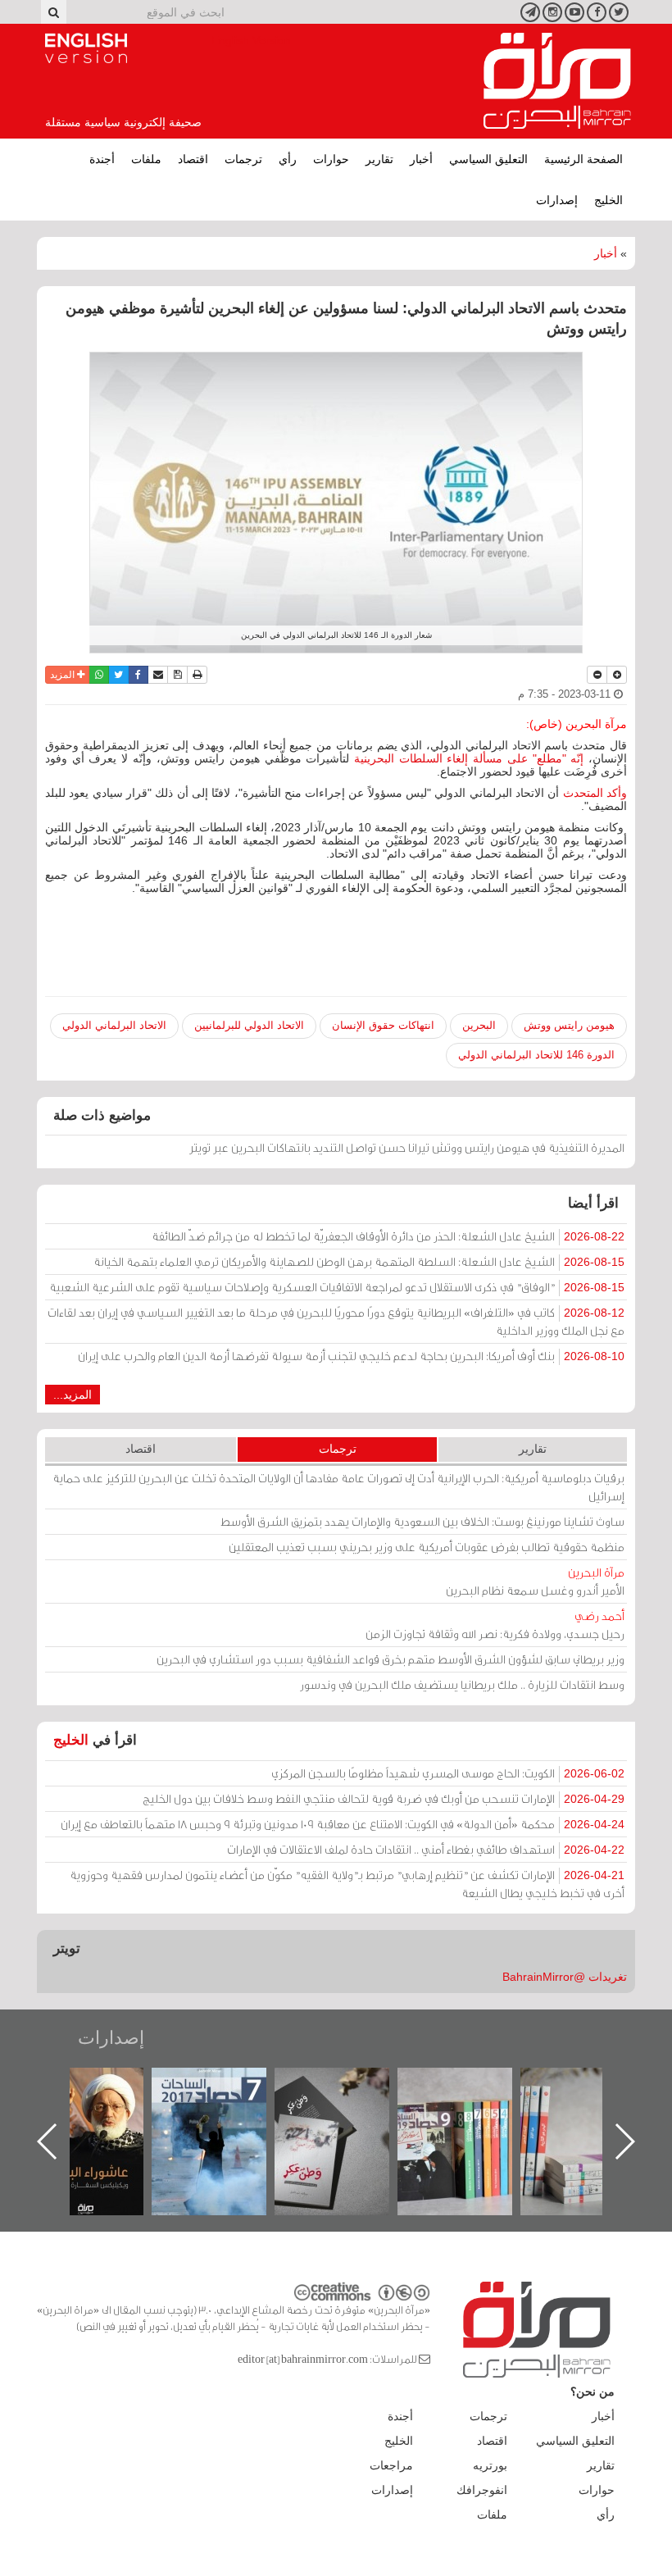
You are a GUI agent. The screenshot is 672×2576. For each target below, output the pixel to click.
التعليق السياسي (488, 159)
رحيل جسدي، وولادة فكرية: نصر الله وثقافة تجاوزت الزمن (495, 1625)
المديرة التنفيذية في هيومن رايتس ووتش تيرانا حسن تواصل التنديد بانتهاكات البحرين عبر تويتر (407, 1147)
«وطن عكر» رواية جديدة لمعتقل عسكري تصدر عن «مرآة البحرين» (471, 2115)
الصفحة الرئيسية (583, 159)
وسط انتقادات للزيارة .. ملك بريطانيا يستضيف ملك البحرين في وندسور (462, 1684)
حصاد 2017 (348, 2085)
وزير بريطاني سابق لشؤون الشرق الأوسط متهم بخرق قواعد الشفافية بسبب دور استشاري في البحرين (390, 1659)
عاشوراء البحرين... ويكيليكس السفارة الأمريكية (226, 2105)
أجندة (102, 159)
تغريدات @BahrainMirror (565, 1977)
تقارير (379, 159)
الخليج (608, 200)
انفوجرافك (482, 2490)
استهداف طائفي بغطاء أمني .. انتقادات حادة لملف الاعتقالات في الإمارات (426, 1849)
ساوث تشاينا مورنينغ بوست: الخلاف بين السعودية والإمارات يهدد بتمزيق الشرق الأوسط (422, 1521)
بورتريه (490, 2465)
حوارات (331, 159)
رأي (288, 159)
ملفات (146, 159)
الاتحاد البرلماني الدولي (114, 1025)
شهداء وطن (103, 2085)
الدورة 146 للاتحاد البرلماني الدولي (536, 1055)
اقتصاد (193, 159)
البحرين (479, 1025)
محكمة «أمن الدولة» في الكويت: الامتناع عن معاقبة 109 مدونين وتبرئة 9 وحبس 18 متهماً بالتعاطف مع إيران (343, 1824)
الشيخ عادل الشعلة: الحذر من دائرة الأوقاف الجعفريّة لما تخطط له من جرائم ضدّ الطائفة (388, 1236)
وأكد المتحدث (595, 793)
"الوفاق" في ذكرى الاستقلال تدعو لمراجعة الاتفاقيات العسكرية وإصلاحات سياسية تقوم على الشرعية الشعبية (337, 1287)
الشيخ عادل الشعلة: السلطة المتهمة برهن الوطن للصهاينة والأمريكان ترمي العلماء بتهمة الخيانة (359, 1261)
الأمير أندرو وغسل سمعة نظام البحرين (535, 1581)
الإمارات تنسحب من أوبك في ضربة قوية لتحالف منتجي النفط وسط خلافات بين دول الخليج (384, 1798)
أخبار (421, 159)
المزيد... (73, 1395)
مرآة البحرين (557, 81)
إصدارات (557, 200)
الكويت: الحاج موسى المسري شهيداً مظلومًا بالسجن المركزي (448, 1773)
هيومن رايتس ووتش (569, 1025)
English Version (86, 48)
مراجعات (391, 2465)
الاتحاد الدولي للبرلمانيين (249, 1025)
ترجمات (243, 159)
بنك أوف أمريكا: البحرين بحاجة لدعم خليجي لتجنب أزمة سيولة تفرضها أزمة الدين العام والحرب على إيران (351, 1356)
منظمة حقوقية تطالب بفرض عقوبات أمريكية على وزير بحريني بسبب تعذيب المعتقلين (427, 1547)
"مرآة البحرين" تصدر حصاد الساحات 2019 (594, 2105)
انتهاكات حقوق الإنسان (383, 1025)
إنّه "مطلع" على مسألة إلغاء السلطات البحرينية (469, 758)
